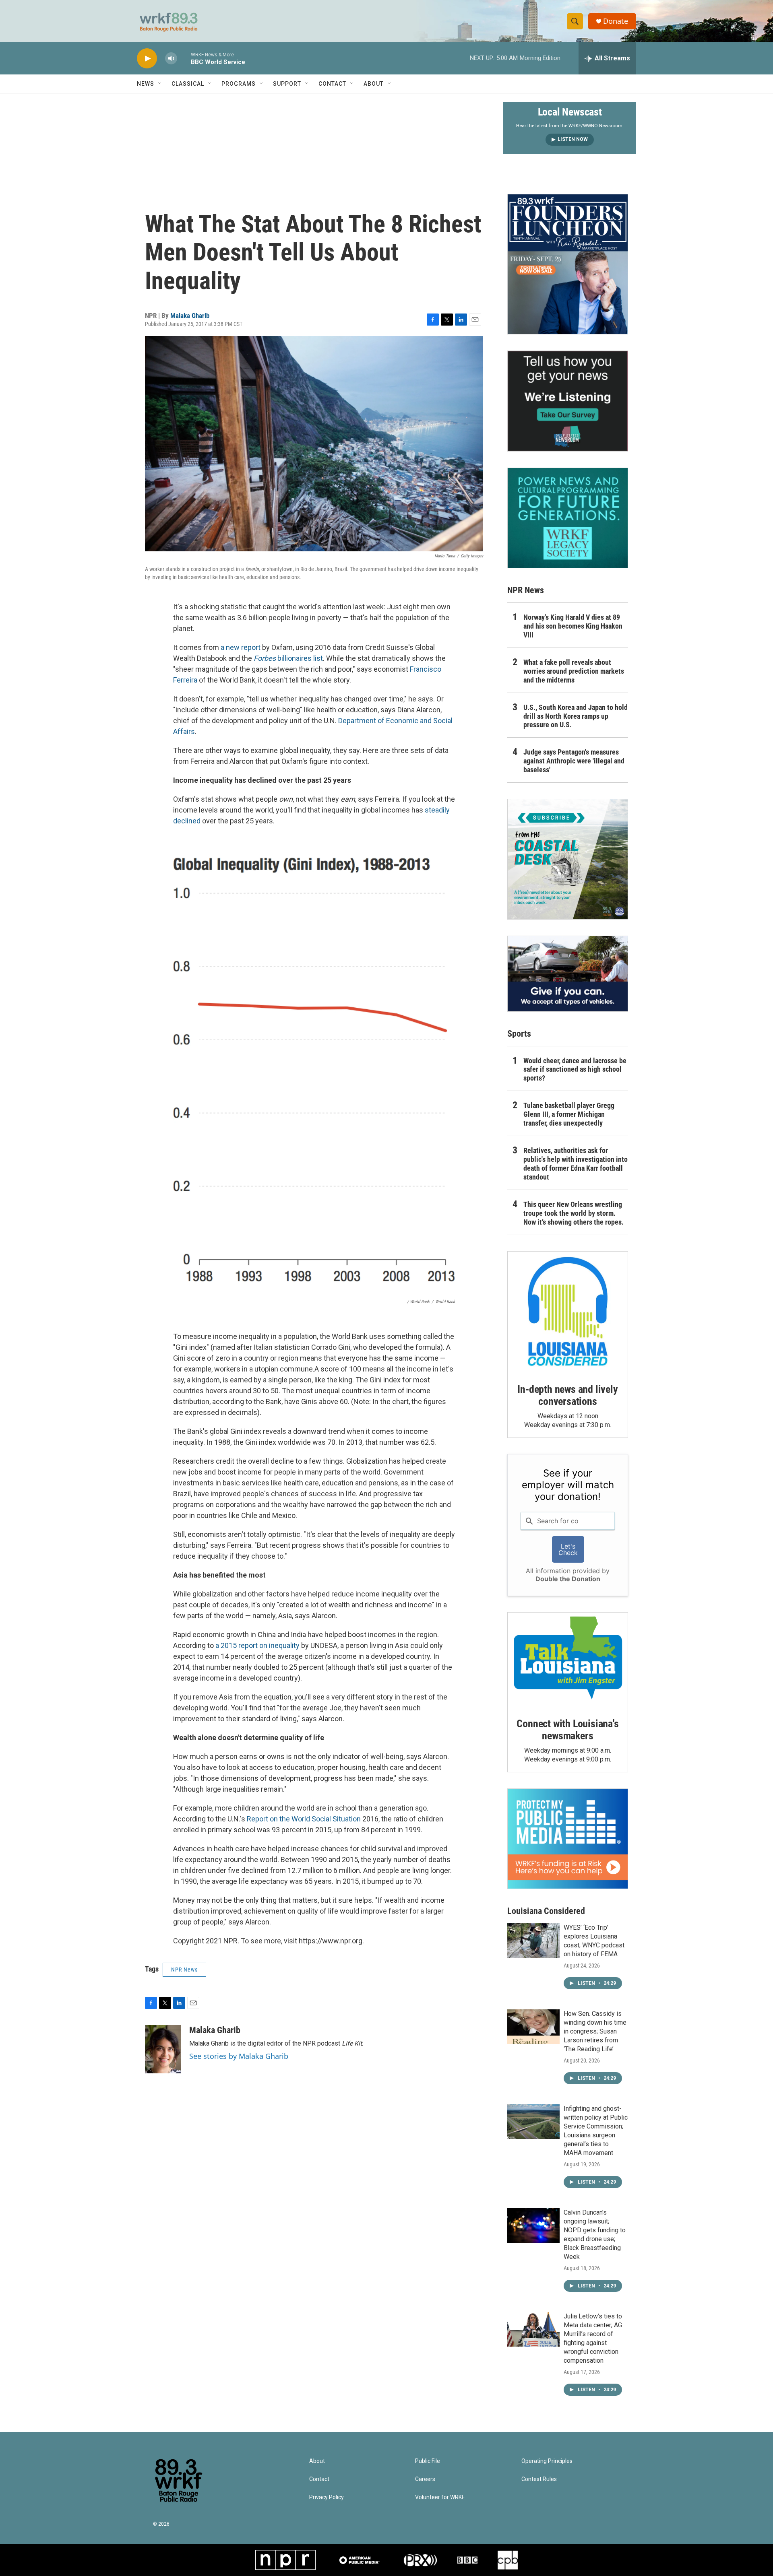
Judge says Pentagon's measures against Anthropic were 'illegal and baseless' (574, 761)
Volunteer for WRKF (440, 2497)
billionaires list (288, 658)
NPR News (184, 1970)
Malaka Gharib (190, 316)
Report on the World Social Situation (304, 1819)
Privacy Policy (327, 2497)
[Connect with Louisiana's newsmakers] (568, 1659)
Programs (239, 84)
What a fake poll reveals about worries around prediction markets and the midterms (574, 671)
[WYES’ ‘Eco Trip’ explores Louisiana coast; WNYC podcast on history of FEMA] (533, 1941)
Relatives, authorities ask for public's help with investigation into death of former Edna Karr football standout (576, 1164)
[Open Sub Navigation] (160, 84)
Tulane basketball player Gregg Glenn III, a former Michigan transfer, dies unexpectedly (569, 1114)
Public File (428, 2461)
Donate (616, 21)
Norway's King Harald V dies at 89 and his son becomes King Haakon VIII (573, 626)
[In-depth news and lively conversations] (568, 1312)
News (146, 84)
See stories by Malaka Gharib (239, 2056)
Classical (188, 84)
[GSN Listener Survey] (568, 401)
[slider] (184, 58)
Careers (425, 2479)
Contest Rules (539, 2479)
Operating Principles (547, 2461)
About (374, 84)
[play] (147, 59)
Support (287, 84)
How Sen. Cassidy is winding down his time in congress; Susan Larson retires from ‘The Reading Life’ (595, 2031)
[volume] (171, 59)
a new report (241, 647)
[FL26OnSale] (568, 264)
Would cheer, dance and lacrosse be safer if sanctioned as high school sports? (575, 1069)
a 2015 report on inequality (257, 1645)
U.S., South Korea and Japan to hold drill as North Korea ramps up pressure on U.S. (576, 716)
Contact (332, 84)
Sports (519, 1034)
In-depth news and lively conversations (567, 1395)
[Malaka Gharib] (163, 2049)
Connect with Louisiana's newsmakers (567, 1730)
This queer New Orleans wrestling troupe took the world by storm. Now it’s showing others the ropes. (574, 1213)
